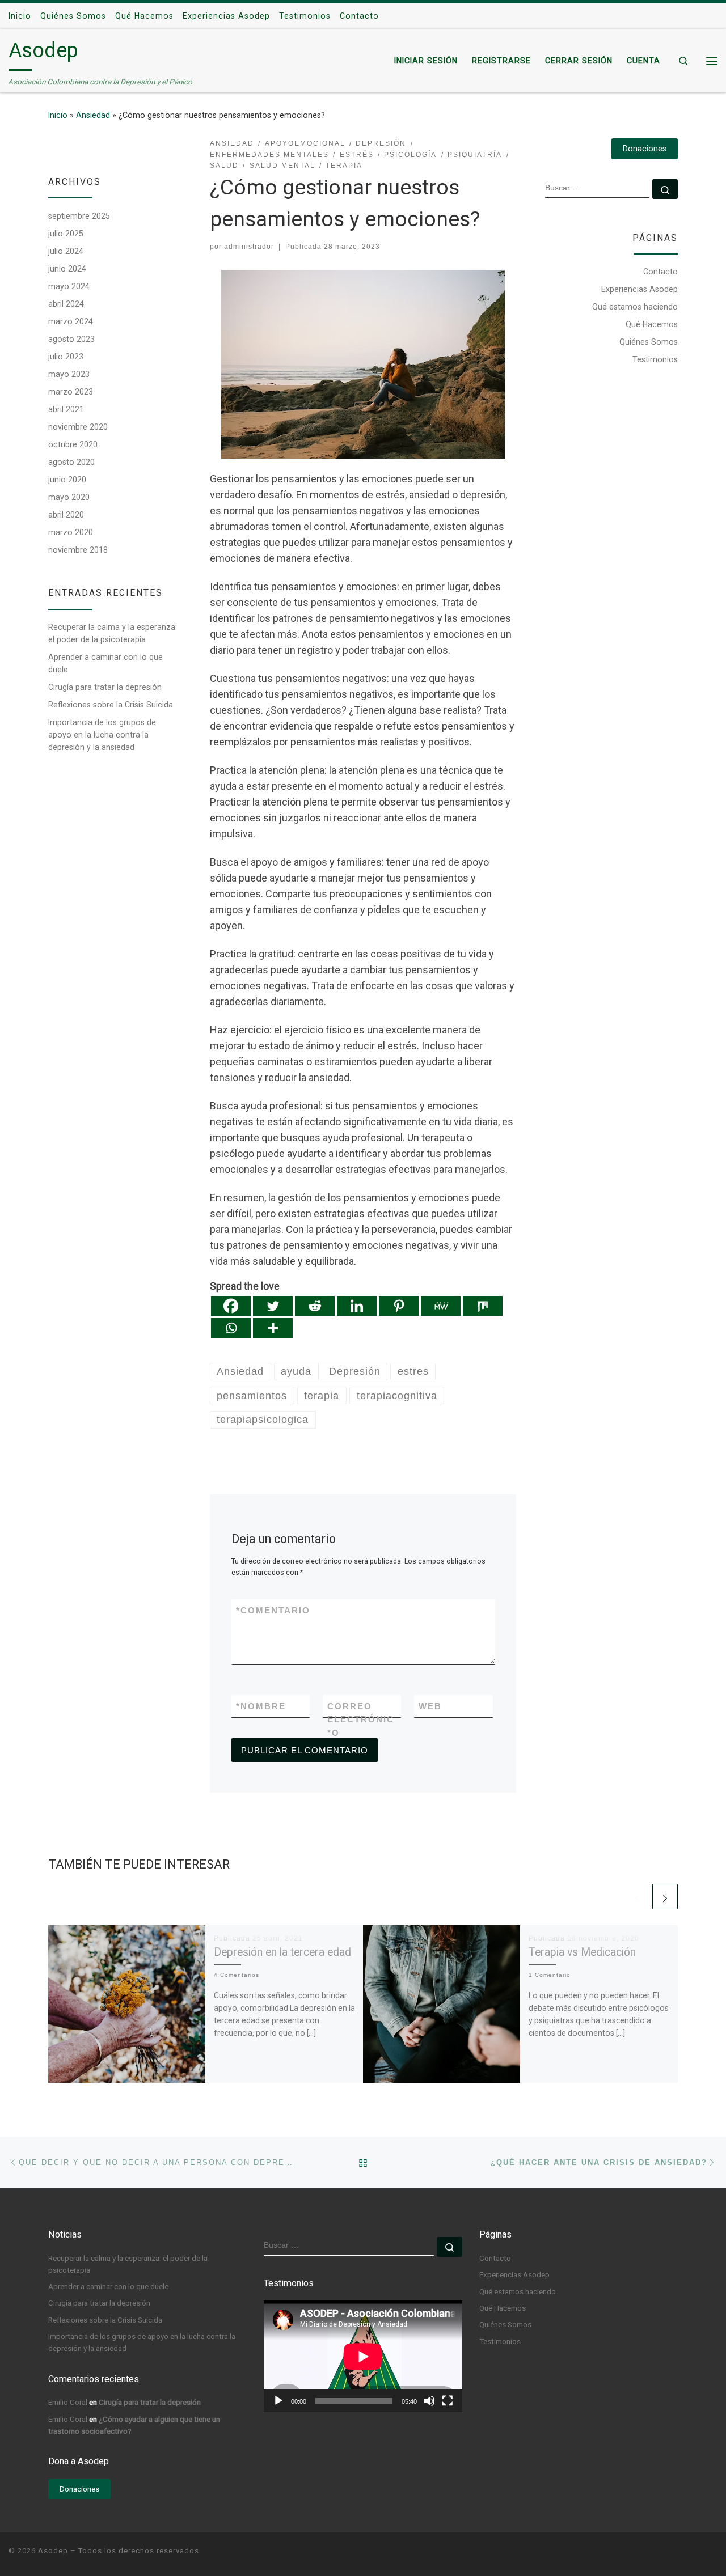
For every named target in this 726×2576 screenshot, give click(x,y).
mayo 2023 (69, 374)
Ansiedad (93, 115)
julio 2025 (66, 234)
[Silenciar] (429, 2401)
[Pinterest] (399, 1306)
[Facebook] (231, 1306)
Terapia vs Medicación (582, 1952)
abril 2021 (66, 409)
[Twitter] (273, 1306)
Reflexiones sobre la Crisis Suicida (111, 705)
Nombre (261, 1706)
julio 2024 (66, 251)
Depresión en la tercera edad (282, 1952)
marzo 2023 (71, 392)
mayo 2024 (69, 286)
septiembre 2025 (79, 216)
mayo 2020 (69, 497)
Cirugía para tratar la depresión (105, 687)
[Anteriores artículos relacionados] (637, 1897)
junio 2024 (67, 269)
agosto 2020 (71, 462)
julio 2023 (66, 357)
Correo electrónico (361, 1719)
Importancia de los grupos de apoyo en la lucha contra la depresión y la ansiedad (102, 735)
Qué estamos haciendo (635, 307)
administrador (249, 247)
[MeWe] (441, 1306)
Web (430, 1706)
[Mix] (483, 1306)
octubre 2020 (73, 444)
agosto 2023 (71, 339)
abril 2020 (66, 515)
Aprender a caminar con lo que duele (105, 663)
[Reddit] (315, 1306)
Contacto (660, 272)
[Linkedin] (357, 1306)
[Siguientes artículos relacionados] (665, 1897)
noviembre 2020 (78, 427)
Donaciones (645, 149)
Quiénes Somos (649, 342)
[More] (273, 1328)
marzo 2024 (71, 321)
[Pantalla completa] (448, 2401)
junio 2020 (67, 480)
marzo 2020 (71, 532)
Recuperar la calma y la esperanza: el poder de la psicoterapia (113, 633)
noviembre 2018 (78, 550)
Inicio (58, 115)
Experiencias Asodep (640, 289)
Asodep (53, 2551)
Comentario (273, 1610)
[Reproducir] (278, 2401)
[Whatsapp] (231, 1328)
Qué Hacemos (652, 324)
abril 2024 (66, 304)
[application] (363, 2356)
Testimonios (655, 359)
